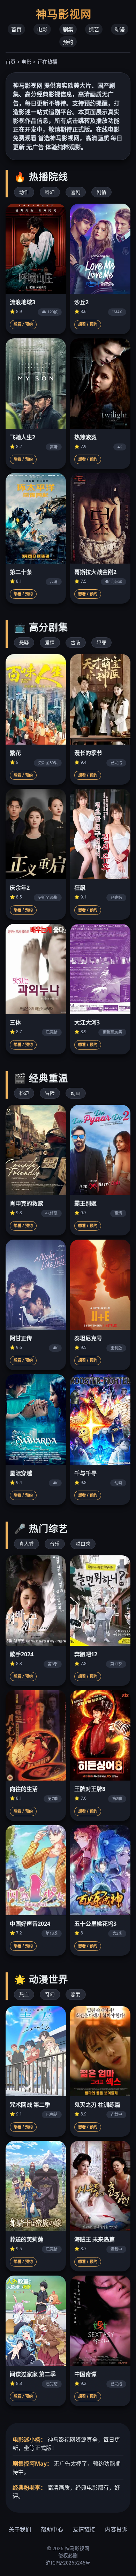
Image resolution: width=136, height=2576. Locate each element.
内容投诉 (116, 2529)
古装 (76, 642)
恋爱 (76, 1994)
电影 (42, 29)
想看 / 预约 (23, 324)
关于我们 (20, 2529)
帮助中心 (52, 2529)
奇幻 (50, 1994)
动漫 (120, 29)
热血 (24, 1994)
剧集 (68, 29)
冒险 (50, 1093)
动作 (24, 192)
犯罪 (101, 642)
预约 (68, 42)
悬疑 (24, 642)
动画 (76, 1093)
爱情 (50, 642)
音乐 (55, 1544)
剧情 (101, 192)
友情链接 (84, 2529)
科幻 (50, 192)
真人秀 (27, 1544)
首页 (16, 29)
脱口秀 (83, 1544)
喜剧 (76, 192)
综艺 (94, 29)
